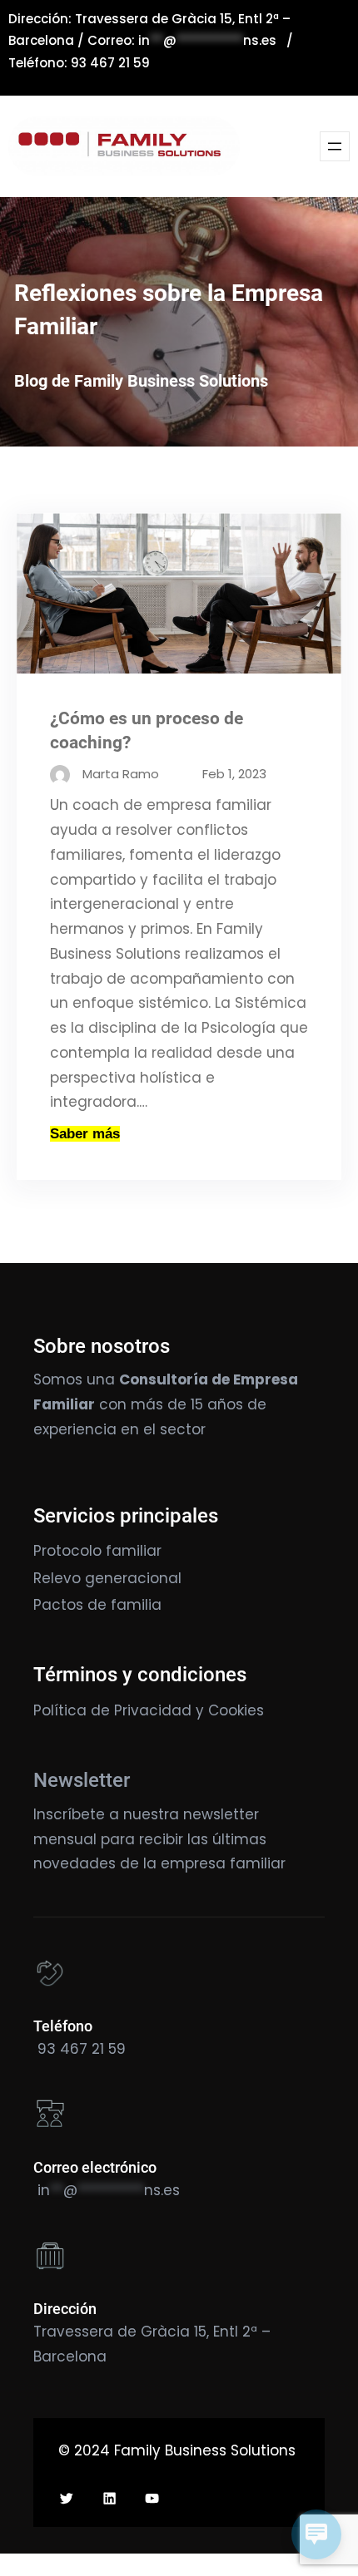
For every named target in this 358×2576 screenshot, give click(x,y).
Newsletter (82, 1780)
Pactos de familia (97, 1605)
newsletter (221, 1814)
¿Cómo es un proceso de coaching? (147, 730)
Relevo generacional (107, 1578)
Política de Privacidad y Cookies (149, 1710)
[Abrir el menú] (335, 146)
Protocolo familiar (97, 1551)
